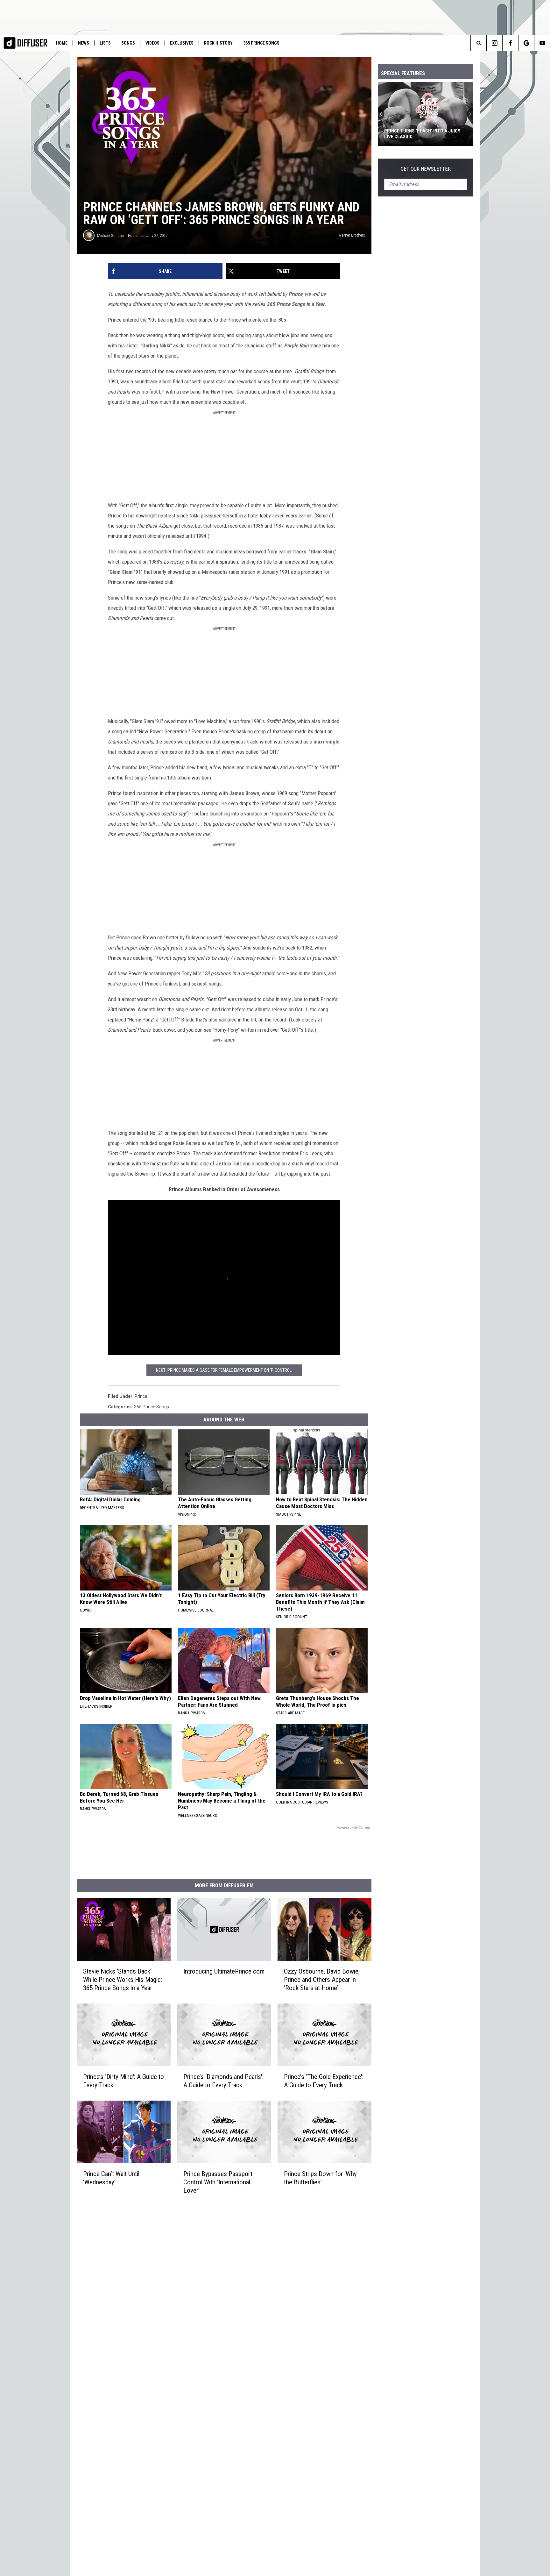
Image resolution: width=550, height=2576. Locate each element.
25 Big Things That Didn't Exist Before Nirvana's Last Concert (420, 134)
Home (62, 43)
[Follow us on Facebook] (510, 43)
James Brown (244, 793)
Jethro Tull (228, 1163)
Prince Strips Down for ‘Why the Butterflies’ (320, 2178)
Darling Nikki (156, 345)
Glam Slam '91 (125, 572)
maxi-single (327, 742)
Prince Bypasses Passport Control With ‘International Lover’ (218, 2182)
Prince (295, 294)
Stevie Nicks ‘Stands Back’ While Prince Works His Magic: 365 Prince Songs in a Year (123, 1980)
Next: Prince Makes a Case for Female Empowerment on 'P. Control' (224, 1370)
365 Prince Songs (261, 43)
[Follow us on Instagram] (494, 43)
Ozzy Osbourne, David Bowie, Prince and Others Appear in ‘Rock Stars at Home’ (322, 1980)
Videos (152, 43)
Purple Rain (296, 345)
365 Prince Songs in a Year (296, 304)
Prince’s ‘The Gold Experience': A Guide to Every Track (324, 2081)
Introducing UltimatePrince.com (224, 1971)
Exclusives (182, 43)
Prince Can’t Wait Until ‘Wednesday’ (111, 2178)
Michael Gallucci (110, 235)
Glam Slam (322, 551)
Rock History (218, 43)
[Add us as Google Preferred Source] (526, 43)
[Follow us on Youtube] (542, 43)
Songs (128, 43)
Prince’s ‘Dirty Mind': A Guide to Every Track (123, 2081)
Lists (105, 43)
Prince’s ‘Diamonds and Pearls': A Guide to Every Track (223, 2081)
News (84, 43)
